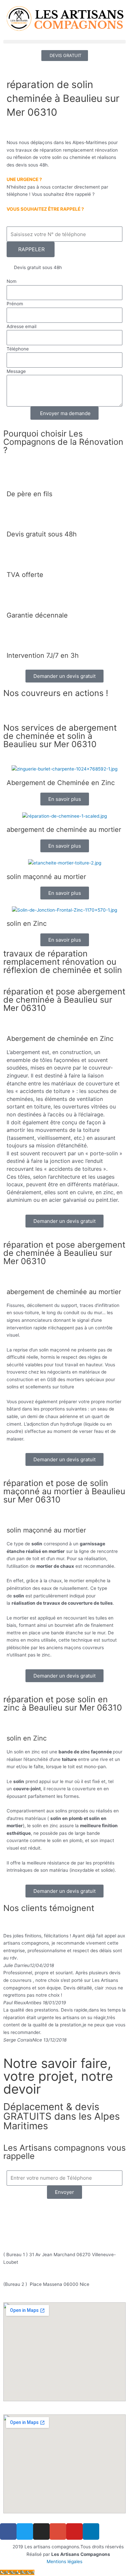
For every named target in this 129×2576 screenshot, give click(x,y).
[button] (64, 42)
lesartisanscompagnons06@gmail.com (68, 2234)
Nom (12, 281)
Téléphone (18, 349)
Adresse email (21, 326)
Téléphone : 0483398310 (68, 2213)
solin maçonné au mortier (46, 877)
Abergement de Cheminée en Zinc (61, 783)
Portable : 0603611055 (68, 2220)
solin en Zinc (27, 924)
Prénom (15, 304)
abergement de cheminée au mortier (64, 830)
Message (16, 371)
